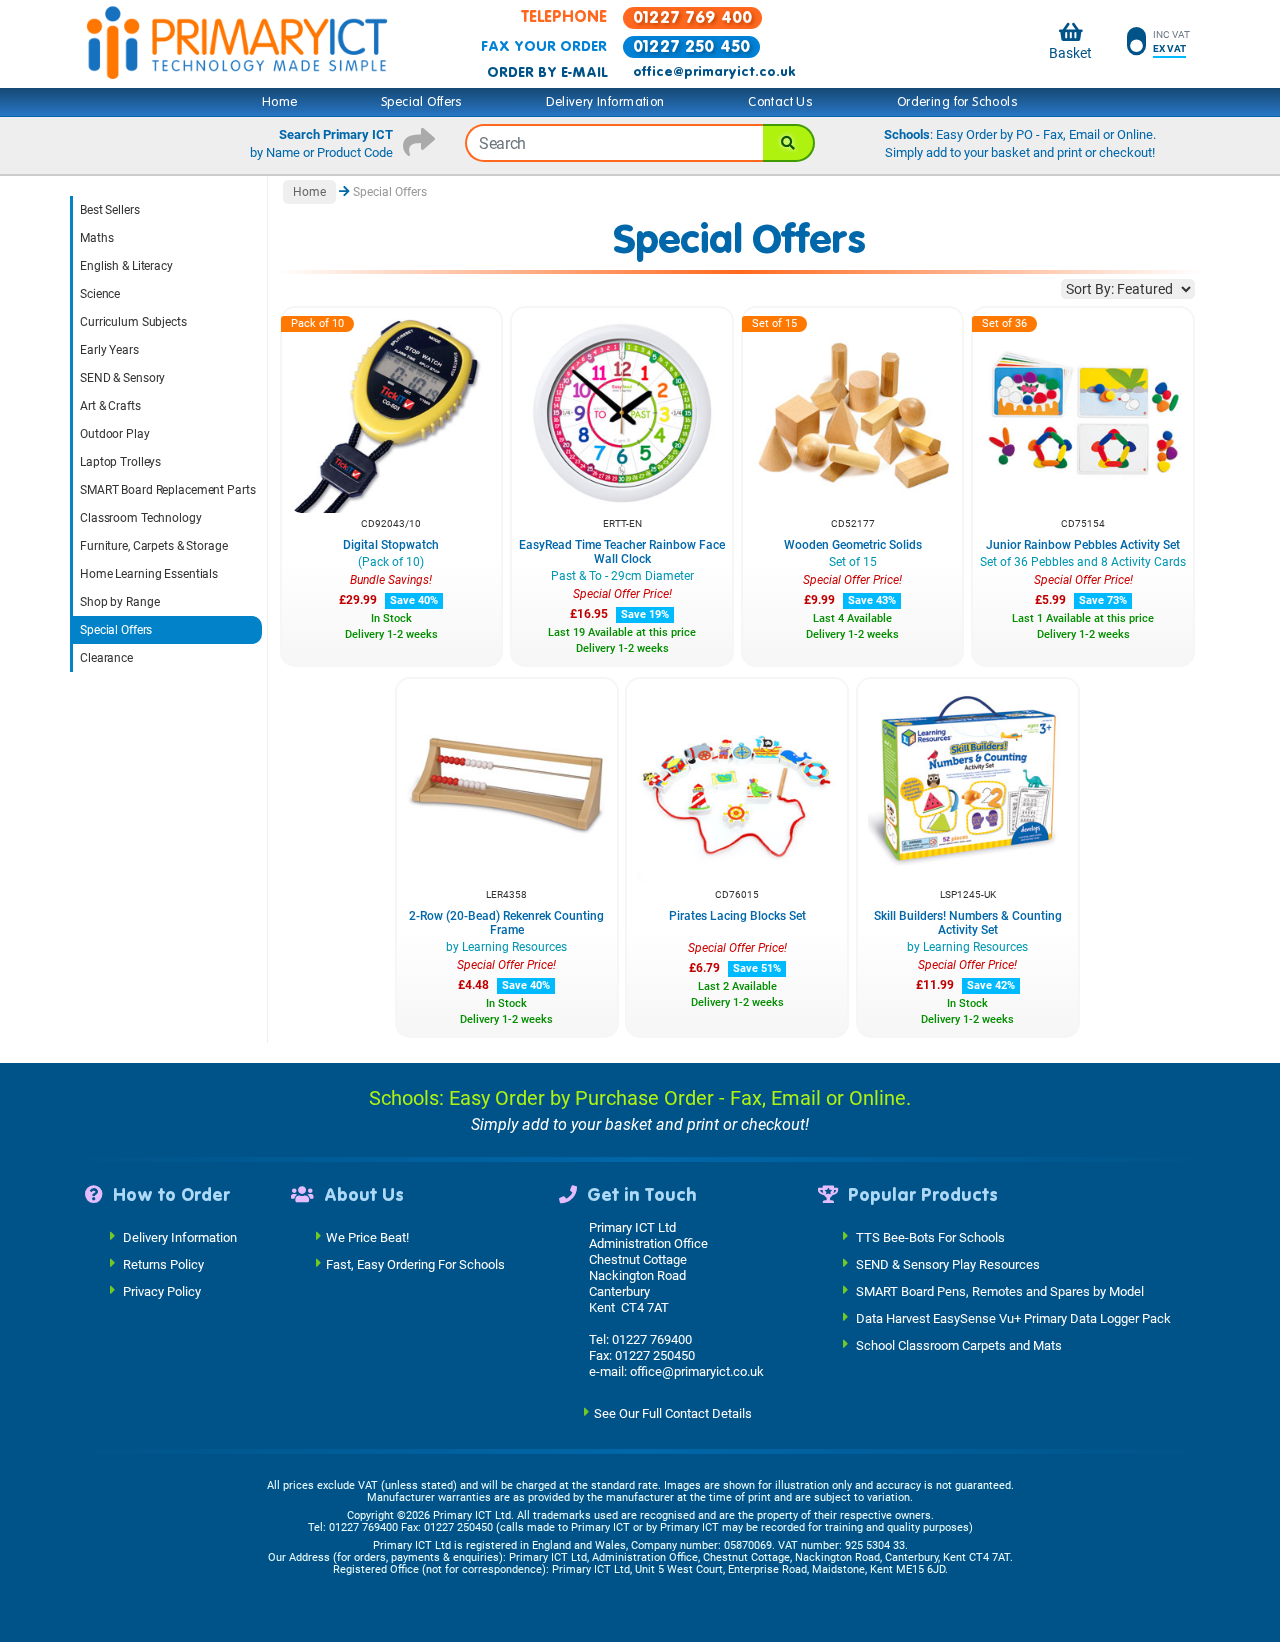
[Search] (789, 143)
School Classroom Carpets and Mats (959, 1345)
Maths (96, 238)
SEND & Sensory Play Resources (948, 1264)
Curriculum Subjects (133, 322)
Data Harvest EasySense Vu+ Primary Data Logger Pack (1013, 1318)
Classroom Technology (141, 518)
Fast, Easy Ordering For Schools (415, 1264)
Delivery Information (605, 102)
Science (100, 294)
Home (280, 102)
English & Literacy (126, 266)
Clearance (106, 658)
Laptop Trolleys (120, 462)
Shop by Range (119, 602)
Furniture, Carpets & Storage (154, 546)
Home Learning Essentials (149, 574)
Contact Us (780, 102)
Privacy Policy (162, 1291)
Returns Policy (163, 1264)
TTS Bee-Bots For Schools (930, 1237)
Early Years (109, 350)
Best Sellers (110, 210)
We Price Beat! (367, 1237)
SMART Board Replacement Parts (168, 490)
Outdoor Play (115, 434)
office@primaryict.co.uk (714, 72)
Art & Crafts (110, 406)
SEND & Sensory (122, 378)
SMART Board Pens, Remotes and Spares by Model (1000, 1291)
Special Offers (422, 102)
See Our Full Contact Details (673, 1413)
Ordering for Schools (957, 102)
